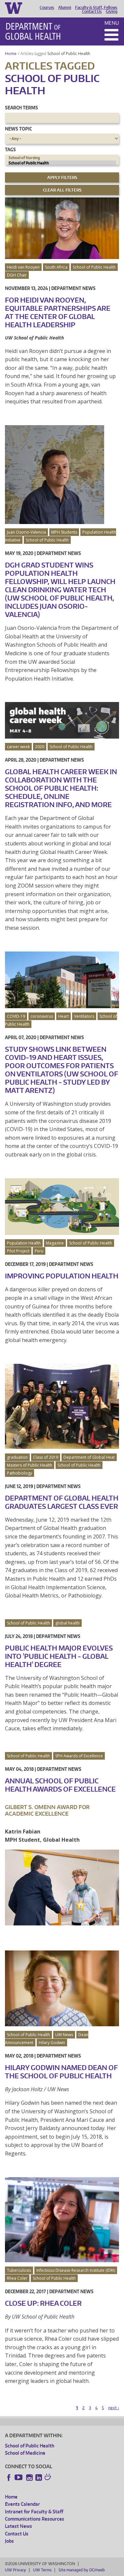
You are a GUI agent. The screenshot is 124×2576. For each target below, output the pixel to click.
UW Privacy (16, 2570)
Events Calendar (22, 2504)
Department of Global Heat (89, 1457)
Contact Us (92, 12)
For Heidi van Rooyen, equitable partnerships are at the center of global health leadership (58, 312)
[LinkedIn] (39, 2477)
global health (67, 1623)
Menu (112, 23)
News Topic (18, 129)
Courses (47, 8)
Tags (10, 149)
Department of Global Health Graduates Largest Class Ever (62, 1502)
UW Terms (42, 2570)
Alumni (65, 8)
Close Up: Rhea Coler (43, 2303)
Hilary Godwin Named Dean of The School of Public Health (61, 2072)
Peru (39, 1251)
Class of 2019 (46, 1457)
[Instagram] (29, 2477)
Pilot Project (18, 1251)
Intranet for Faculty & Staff (34, 2512)
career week (18, 747)
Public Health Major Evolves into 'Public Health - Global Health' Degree (59, 1656)
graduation (17, 1457)
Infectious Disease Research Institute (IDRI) (76, 2270)
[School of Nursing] (62, 158)
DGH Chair (17, 275)
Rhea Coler (17, 2278)
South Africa (56, 267)
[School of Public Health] (62, 163)
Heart (63, 1016)
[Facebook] (9, 2477)
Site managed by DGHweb (82, 2570)
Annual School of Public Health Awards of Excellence (60, 1785)
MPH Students (64, 532)
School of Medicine (25, 2453)
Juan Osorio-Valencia (26, 532)
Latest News (19, 2526)
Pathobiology (20, 1473)
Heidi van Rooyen (23, 267)
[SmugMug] (49, 2478)
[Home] (33, 31)
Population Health (24, 1243)
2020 (40, 747)
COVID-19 (16, 1016)
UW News (64, 2035)
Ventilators (84, 1016)
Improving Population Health (62, 1276)
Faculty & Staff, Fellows (96, 8)
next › (114, 2408)
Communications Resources (35, 2519)
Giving (112, 12)
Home (11, 54)
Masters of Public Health (30, 1465)
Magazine (55, 1243)
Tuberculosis (19, 2270)
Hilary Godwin (52, 2043)
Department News (73, 288)
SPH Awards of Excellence (79, 1756)
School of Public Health (69, 54)
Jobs (9, 2541)
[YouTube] (19, 2477)
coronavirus (42, 1016)
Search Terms (21, 108)
